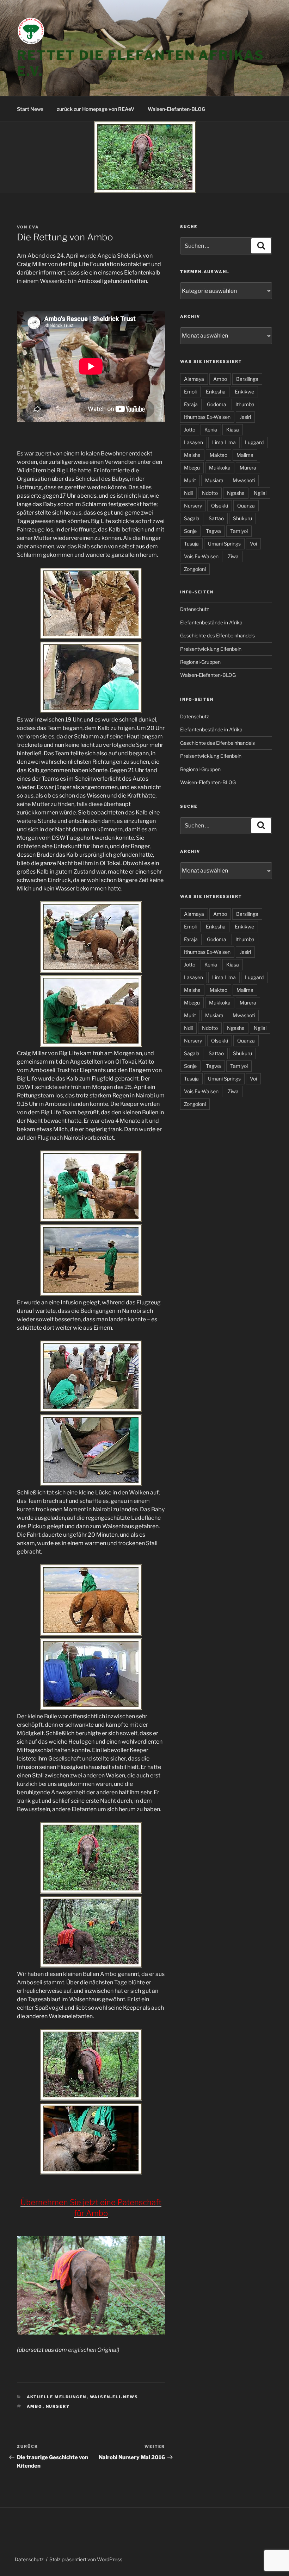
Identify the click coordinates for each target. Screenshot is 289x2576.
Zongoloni (195, 569)
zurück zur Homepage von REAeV (96, 109)
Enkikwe (244, 392)
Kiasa (233, 430)
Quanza (246, 506)
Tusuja (191, 544)
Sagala (192, 518)
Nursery (58, 2406)
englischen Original (93, 2350)
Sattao (216, 518)
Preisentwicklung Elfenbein (211, 649)
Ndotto (210, 493)
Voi (253, 544)
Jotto (190, 430)
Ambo (35, 2406)
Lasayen (193, 442)
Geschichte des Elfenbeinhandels (217, 635)
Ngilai (260, 493)
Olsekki (220, 506)
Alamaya (194, 379)
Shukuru (242, 518)
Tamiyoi (239, 531)
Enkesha (216, 392)
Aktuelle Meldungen (57, 2397)
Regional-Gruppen (200, 662)
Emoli (190, 392)
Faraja (191, 404)
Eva (34, 227)
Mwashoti (244, 480)
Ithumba (245, 404)
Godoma (217, 404)
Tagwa (213, 531)
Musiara (214, 480)
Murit (190, 480)
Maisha (192, 455)
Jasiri (245, 417)
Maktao (219, 455)
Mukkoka (220, 468)
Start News (30, 109)
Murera (248, 468)
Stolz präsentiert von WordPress (86, 2559)
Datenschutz (195, 609)
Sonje (190, 531)
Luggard (254, 442)
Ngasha (236, 493)
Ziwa (233, 556)
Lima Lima (224, 442)
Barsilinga (247, 379)
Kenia (211, 430)
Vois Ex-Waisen (201, 556)
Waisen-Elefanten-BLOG (176, 109)
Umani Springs (224, 544)
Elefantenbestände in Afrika (211, 622)
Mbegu (192, 468)
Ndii (188, 493)
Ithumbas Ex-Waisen (207, 417)
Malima (245, 455)
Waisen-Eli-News (114, 2397)
